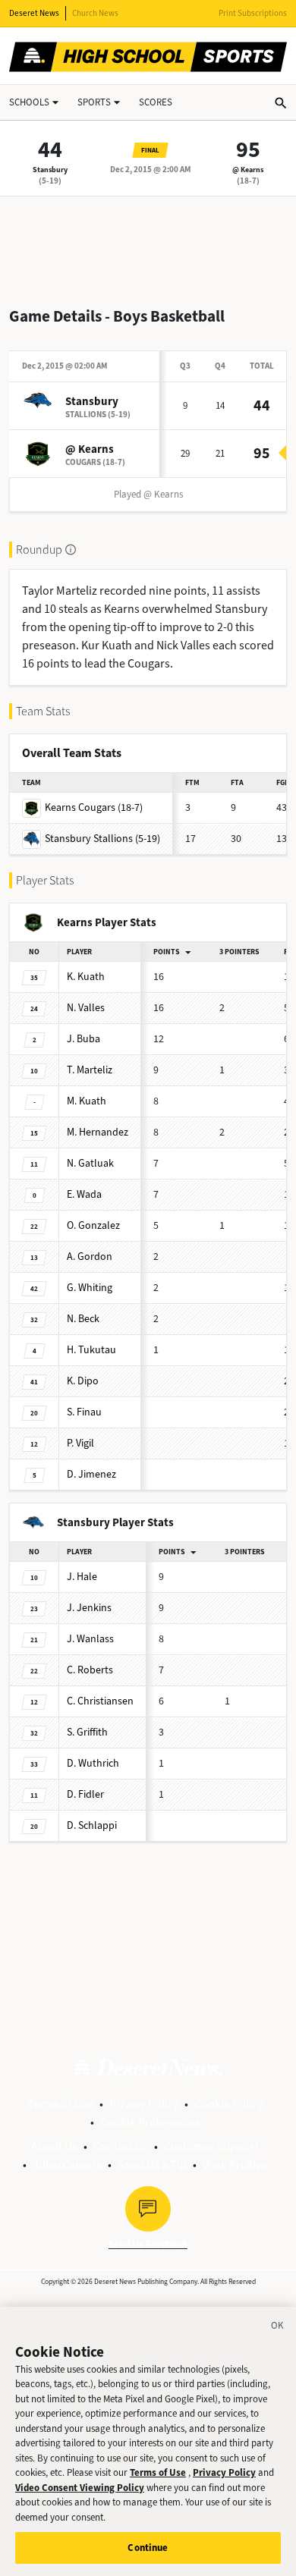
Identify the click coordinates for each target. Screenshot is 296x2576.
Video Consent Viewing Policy (80, 2488)
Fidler (85, 1794)
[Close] (278, 2328)
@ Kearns (248, 170)
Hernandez (98, 1132)
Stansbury (50, 170)
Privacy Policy (144, 2104)
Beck (83, 1319)
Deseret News (34, 13)
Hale (82, 1577)
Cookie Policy (228, 2104)
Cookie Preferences (150, 2122)
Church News (95, 13)
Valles (86, 1008)
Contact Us (121, 2146)
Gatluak (90, 1163)
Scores (156, 102)
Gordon (90, 1257)
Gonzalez (93, 1225)
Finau (84, 1412)
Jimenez (91, 1474)
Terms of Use (60, 2104)
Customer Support (211, 2146)
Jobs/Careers (67, 2164)
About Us (54, 2146)
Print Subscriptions (253, 13)
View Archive (235, 2164)
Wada (84, 1194)
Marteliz (90, 1070)
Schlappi (92, 1825)
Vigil (80, 1443)
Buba (83, 1039)
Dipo (83, 1381)
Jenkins (89, 1608)
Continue (148, 2548)
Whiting (90, 1288)
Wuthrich (93, 1763)
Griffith (87, 1732)
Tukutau (91, 1350)
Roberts (90, 1670)
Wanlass (90, 1639)
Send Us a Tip (152, 2164)
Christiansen (100, 1701)
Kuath (86, 977)
